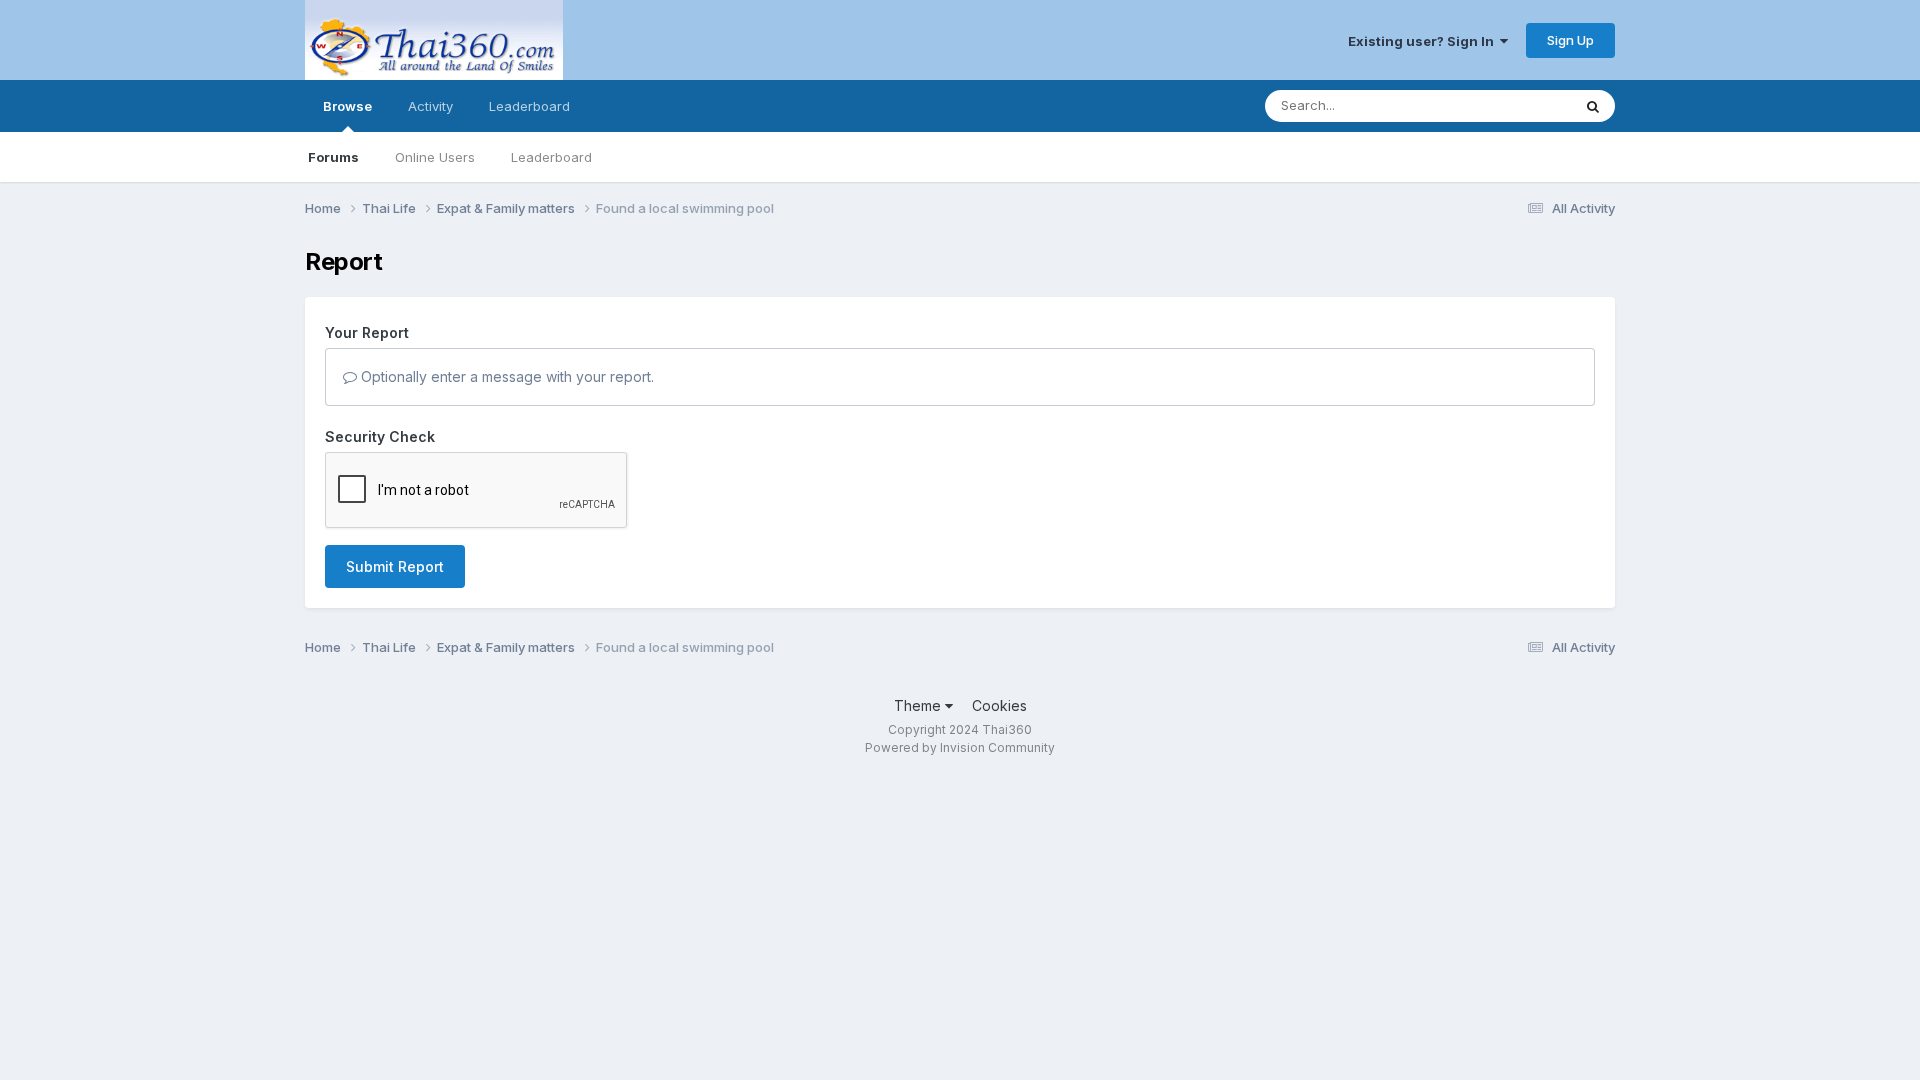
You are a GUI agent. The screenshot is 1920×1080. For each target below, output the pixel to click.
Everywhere (1509, 105)
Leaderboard (551, 157)
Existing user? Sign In (1424, 41)
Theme (919, 705)
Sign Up (1570, 40)
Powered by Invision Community (960, 747)
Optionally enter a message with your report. (505, 376)
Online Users (435, 157)
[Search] (1593, 106)
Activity (430, 106)
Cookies (999, 705)
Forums (333, 157)
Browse (347, 106)
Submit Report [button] (395, 566)
